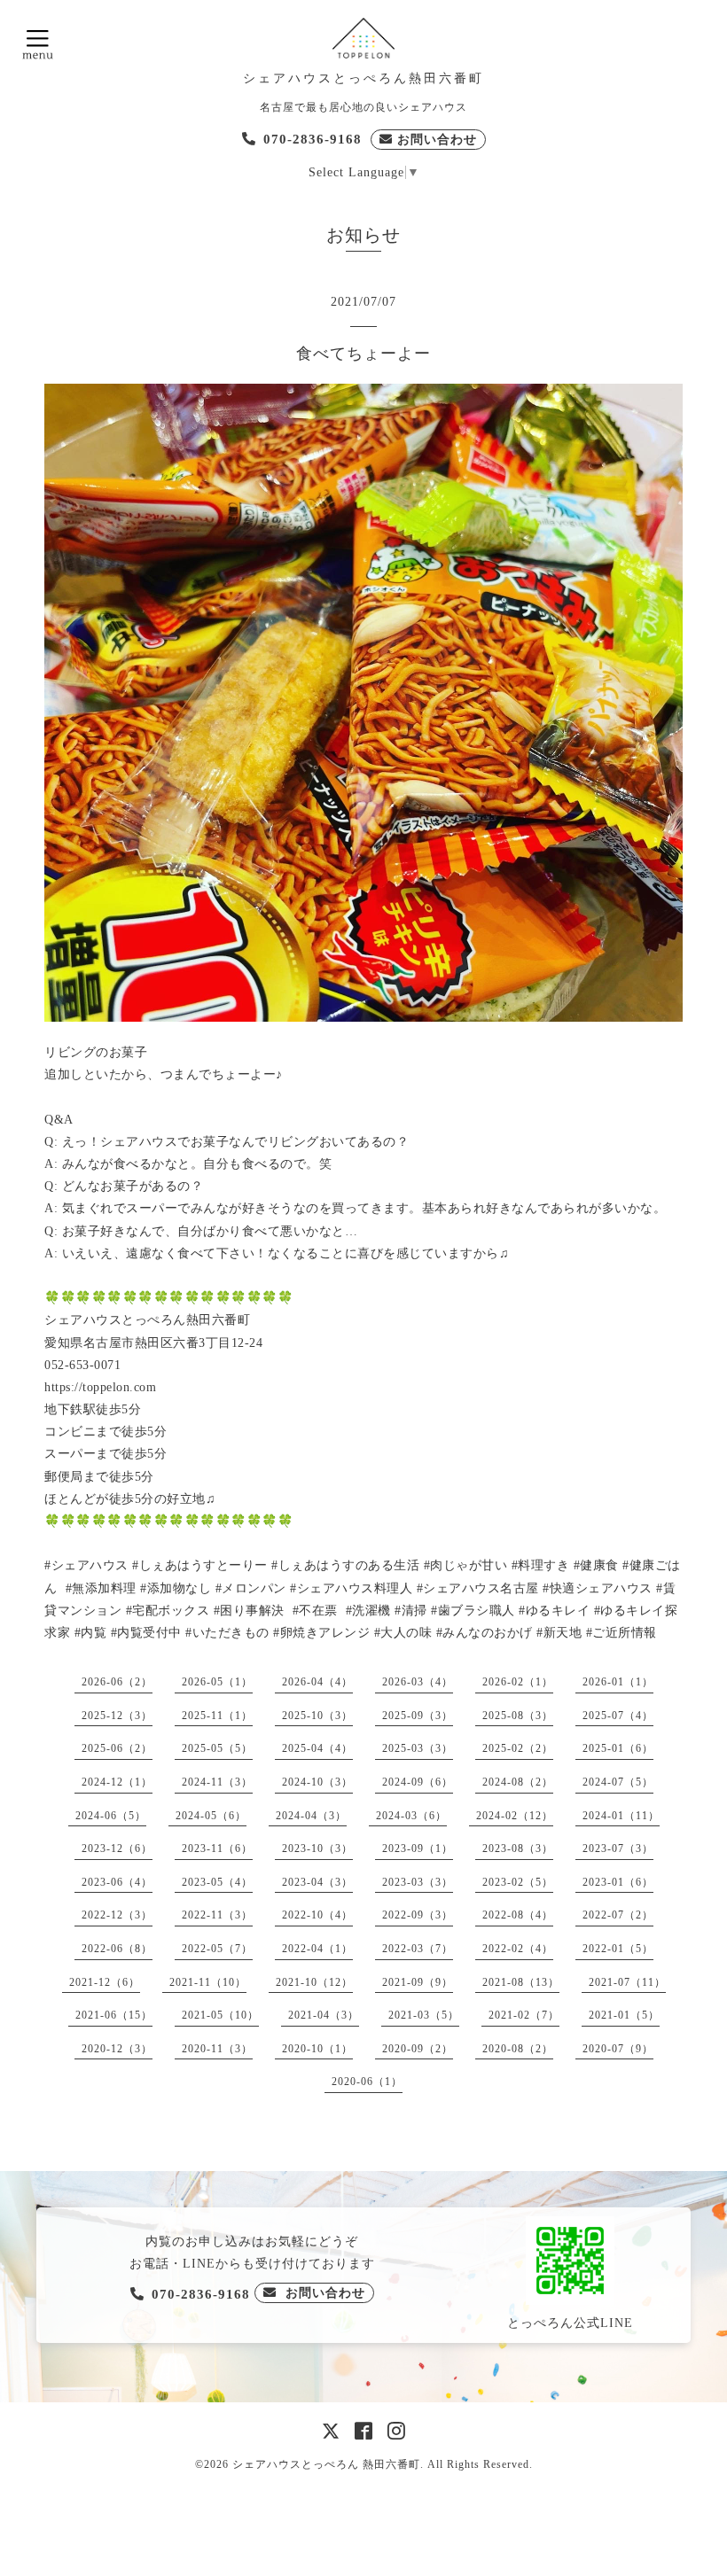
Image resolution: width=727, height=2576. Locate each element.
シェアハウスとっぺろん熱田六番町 (363, 78)
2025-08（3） (518, 1716)
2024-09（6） (418, 1782)
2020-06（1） (367, 2082)
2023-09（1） (418, 1848)
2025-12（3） (117, 1716)
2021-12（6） (105, 1982)
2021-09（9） (418, 1982)
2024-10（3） (317, 1782)
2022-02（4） (518, 1949)
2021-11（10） (208, 1982)
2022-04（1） (317, 1949)
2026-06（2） (117, 1682)
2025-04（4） (317, 1748)
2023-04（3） (317, 1882)
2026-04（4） (317, 1682)
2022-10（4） (317, 1915)
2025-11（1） (217, 1716)
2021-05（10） (220, 2015)
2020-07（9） (618, 2049)
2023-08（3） (518, 1848)
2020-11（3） (217, 2049)
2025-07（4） (618, 1716)
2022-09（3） (418, 1915)
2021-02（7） (524, 2015)
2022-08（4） (518, 1915)
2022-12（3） (117, 1915)
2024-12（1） (117, 1782)
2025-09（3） (418, 1716)
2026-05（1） (217, 1682)
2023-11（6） (217, 1848)
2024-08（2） (518, 1782)
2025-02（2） (518, 1748)
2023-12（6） (117, 1848)
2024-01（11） (621, 1816)
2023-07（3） (618, 1848)
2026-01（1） (618, 1682)
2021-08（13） (521, 1982)
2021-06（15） (114, 2015)
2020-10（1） (317, 2049)
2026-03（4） (418, 1682)
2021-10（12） (314, 1982)
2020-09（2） (418, 2049)
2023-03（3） (418, 1882)
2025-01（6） (618, 1748)
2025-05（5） (217, 1748)
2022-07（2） (618, 1915)
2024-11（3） (217, 1782)
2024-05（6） (211, 1816)
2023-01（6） (618, 1882)
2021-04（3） (324, 2015)
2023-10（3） (317, 1848)
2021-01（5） (624, 2015)
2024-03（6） (411, 1816)
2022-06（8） (117, 1949)
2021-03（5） (424, 2015)
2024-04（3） (311, 1816)
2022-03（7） (418, 1949)
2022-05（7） (217, 1949)
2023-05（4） (217, 1882)
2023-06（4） (117, 1882)
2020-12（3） (117, 2049)
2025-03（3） (418, 1748)
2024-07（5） (618, 1782)
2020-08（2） (518, 2049)
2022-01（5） (618, 1949)
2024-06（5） (111, 1816)
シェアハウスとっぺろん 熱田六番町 (326, 2464)
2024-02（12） (515, 1816)
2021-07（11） (627, 1982)
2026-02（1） (518, 1682)
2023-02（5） (518, 1882)
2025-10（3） (317, 1716)
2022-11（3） (217, 1915)
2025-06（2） (117, 1748)
